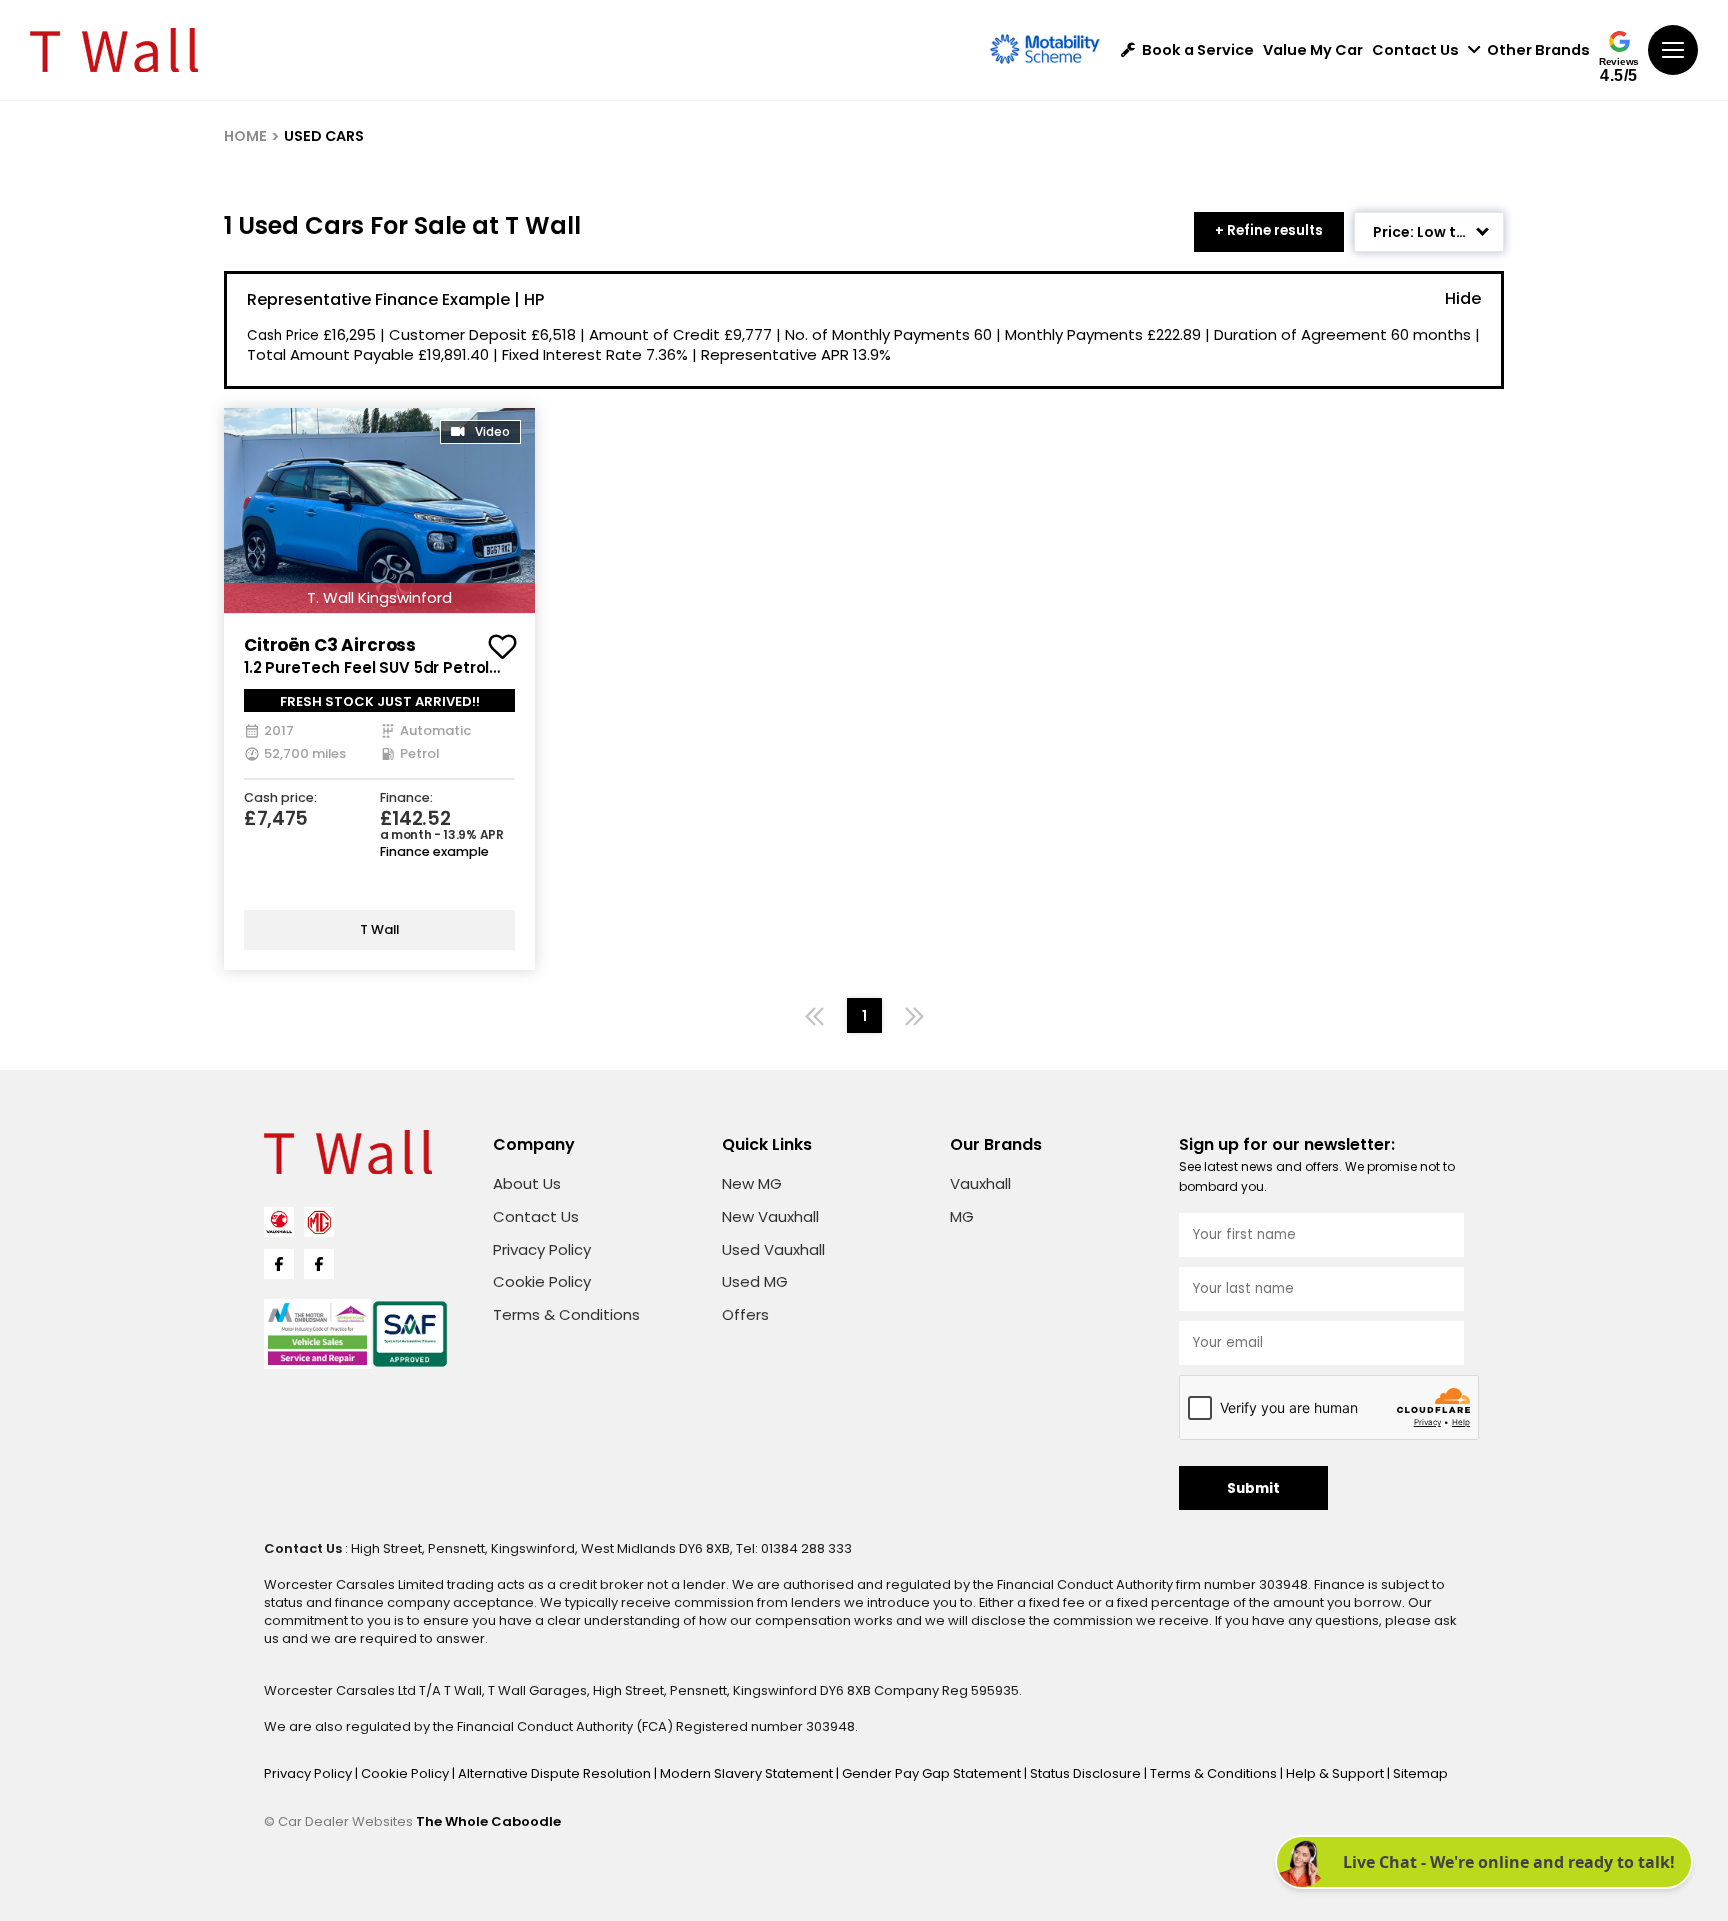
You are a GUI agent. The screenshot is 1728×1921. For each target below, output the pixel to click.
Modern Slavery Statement (748, 1773)
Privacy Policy (542, 1249)
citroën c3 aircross (330, 645)
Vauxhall (980, 1183)
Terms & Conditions (566, 1314)
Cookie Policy (542, 1281)
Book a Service (1198, 50)
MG (962, 1216)
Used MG (755, 1281)
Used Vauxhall (773, 1249)
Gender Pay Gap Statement (933, 1773)
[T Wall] (114, 50)
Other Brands (1538, 50)
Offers (745, 1314)
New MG (752, 1183)
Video (492, 432)
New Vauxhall (770, 1216)
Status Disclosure (1087, 1773)
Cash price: (280, 798)
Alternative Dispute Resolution (556, 1773)
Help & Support (1336, 1773)
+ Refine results (1269, 230)
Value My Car (1313, 50)
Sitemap (1420, 1773)
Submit (1253, 1488)
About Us (527, 1183)
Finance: (406, 798)
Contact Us (1415, 50)
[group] (379, 510)
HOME (245, 136)
